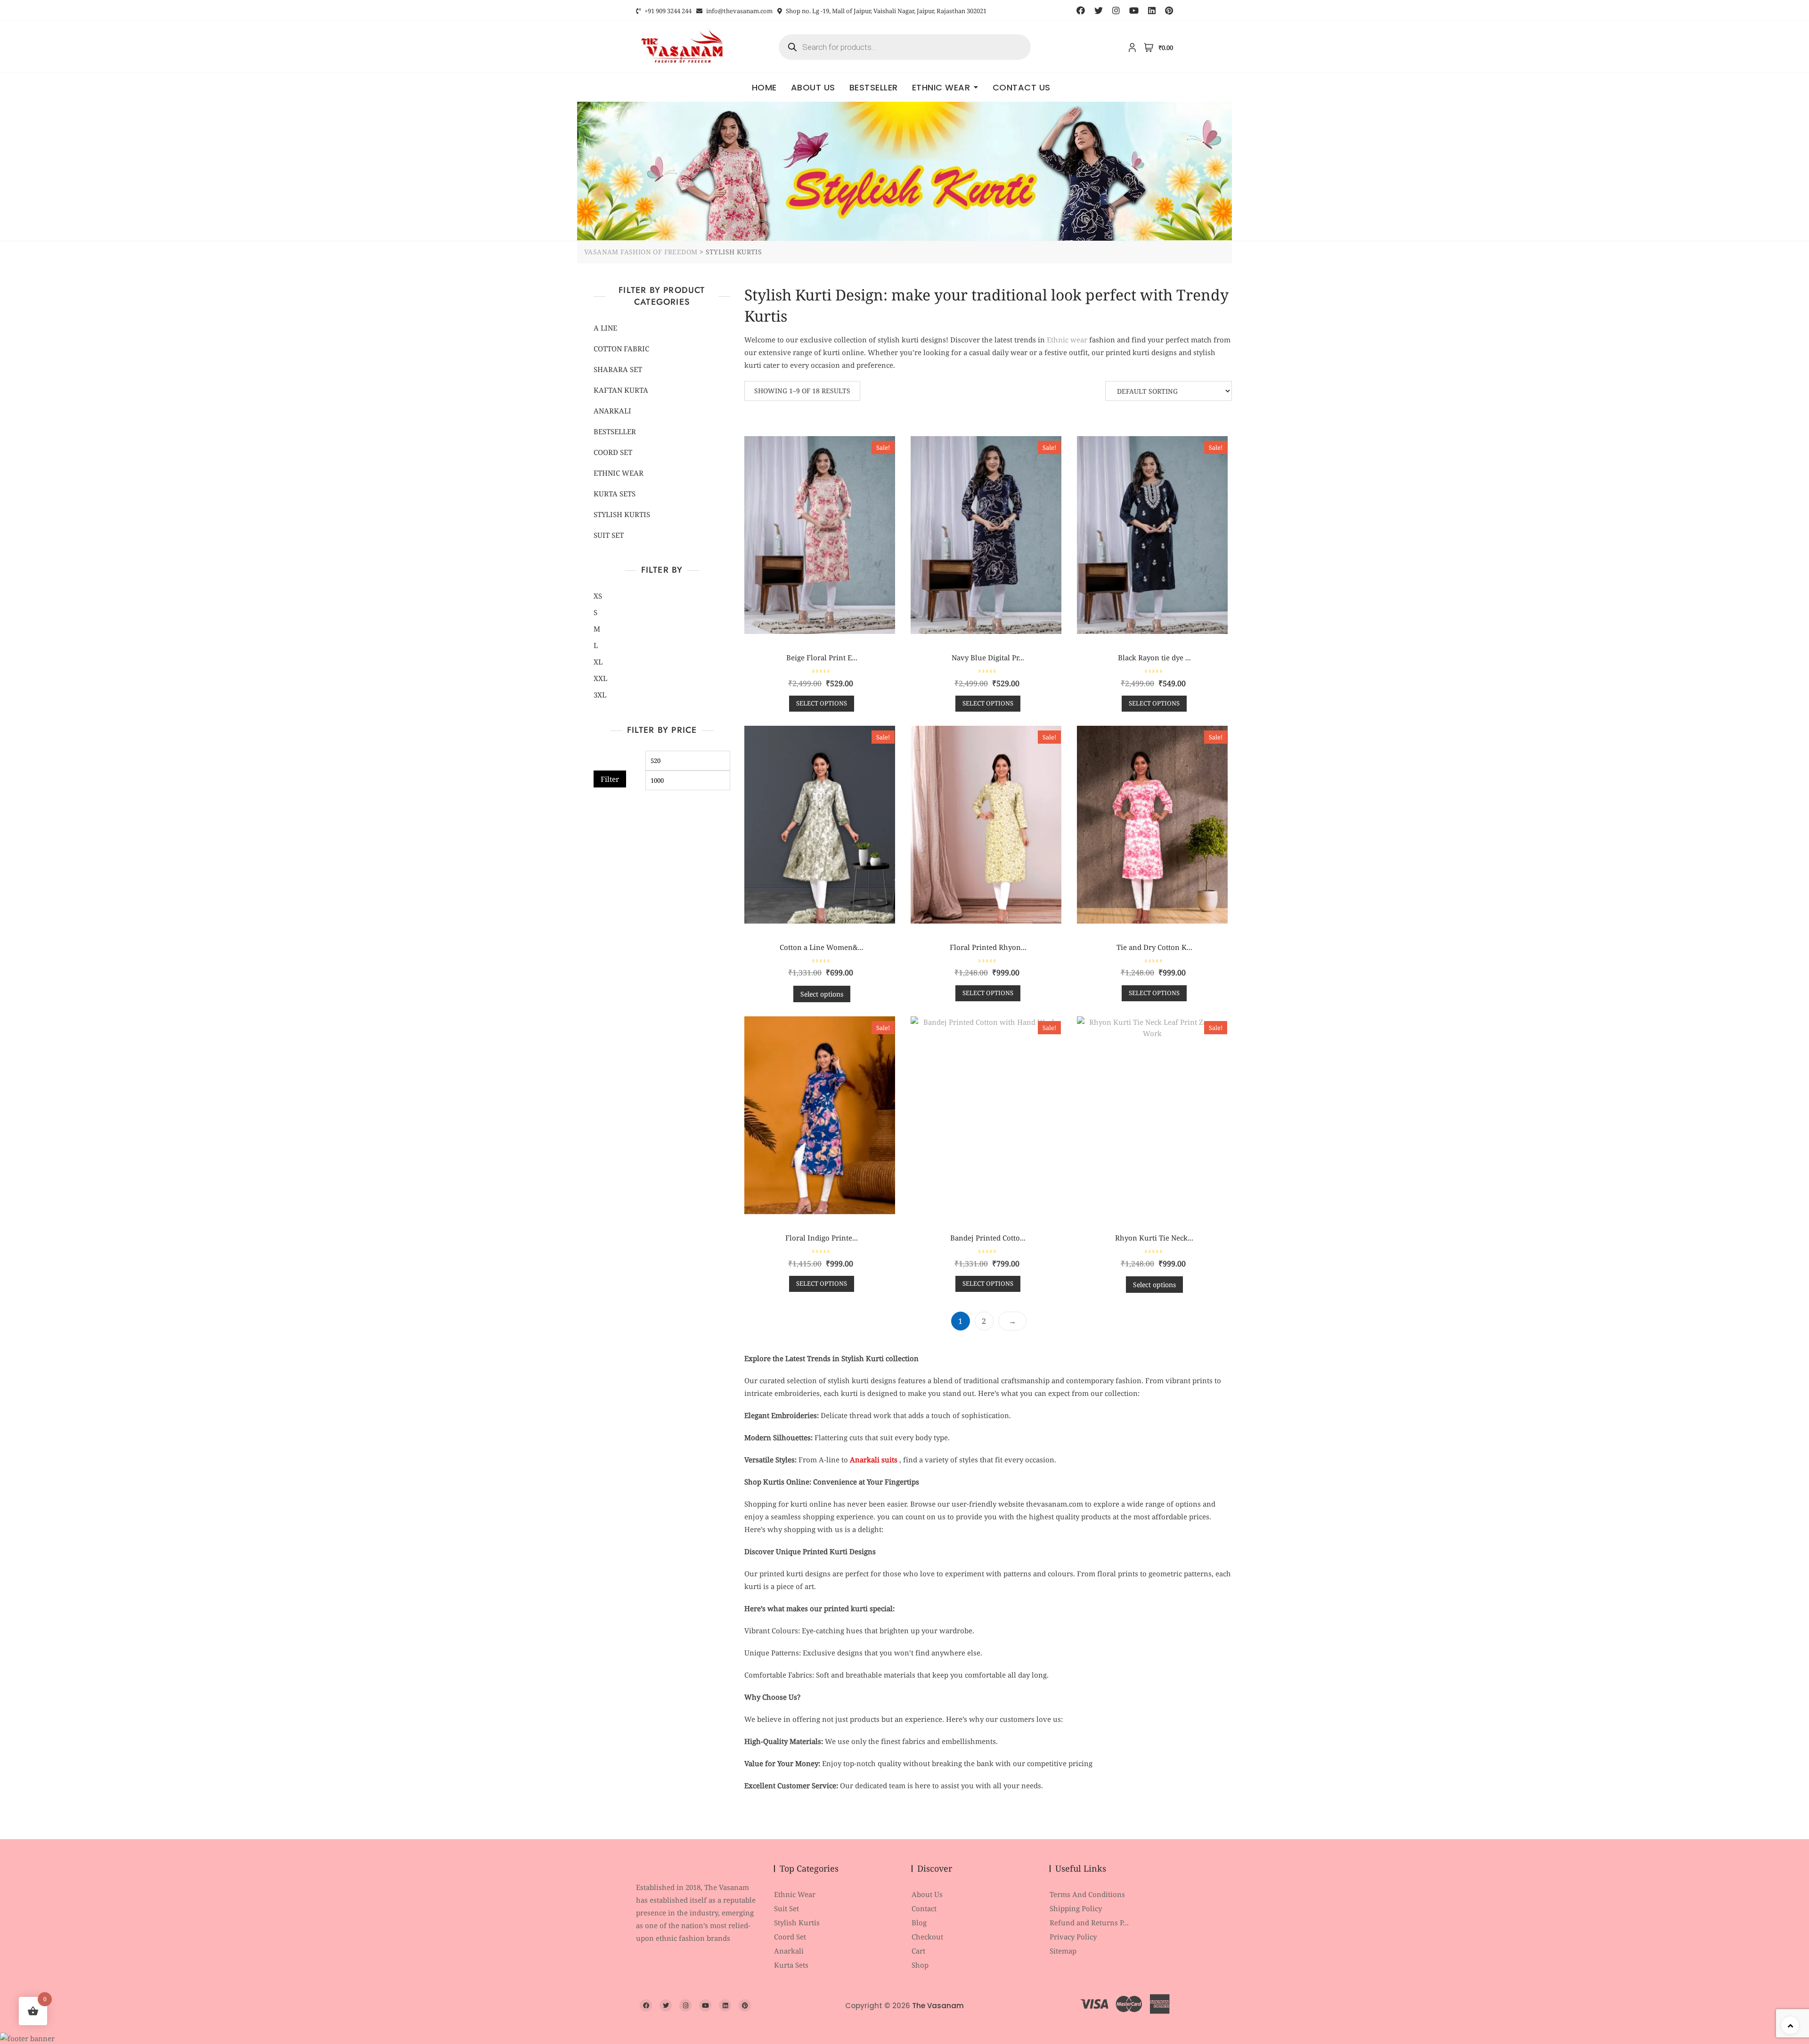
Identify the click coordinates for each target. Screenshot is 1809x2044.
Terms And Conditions (1087, 1894)
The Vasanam (938, 2006)
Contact (924, 1908)
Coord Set (613, 452)
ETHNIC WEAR (941, 87)
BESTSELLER (874, 87)
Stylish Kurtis (622, 514)
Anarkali (612, 411)
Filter (610, 779)
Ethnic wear (1067, 340)
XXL (600, 678)
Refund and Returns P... (1089, 1922)
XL (598, 662)
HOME (764, 87)
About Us (927, 1894)
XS (598, 596)
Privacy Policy (1073, 1937)
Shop (920, 1965)
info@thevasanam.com (739, 11)
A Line (605, 328)
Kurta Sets (615, 494)
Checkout (927, 1937)
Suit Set (609, 535)
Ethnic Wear (795, 1894)
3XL (600, 695)
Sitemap (1063, 1951)
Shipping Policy (1076, 1908)
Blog (919, 1922)
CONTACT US (1022, 87)
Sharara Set (618, 369)
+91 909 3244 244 (667, 11)
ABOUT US (813, 87)
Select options (822, 703)
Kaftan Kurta (621, 390)
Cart (918, 1951)
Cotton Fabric (621, 349)
